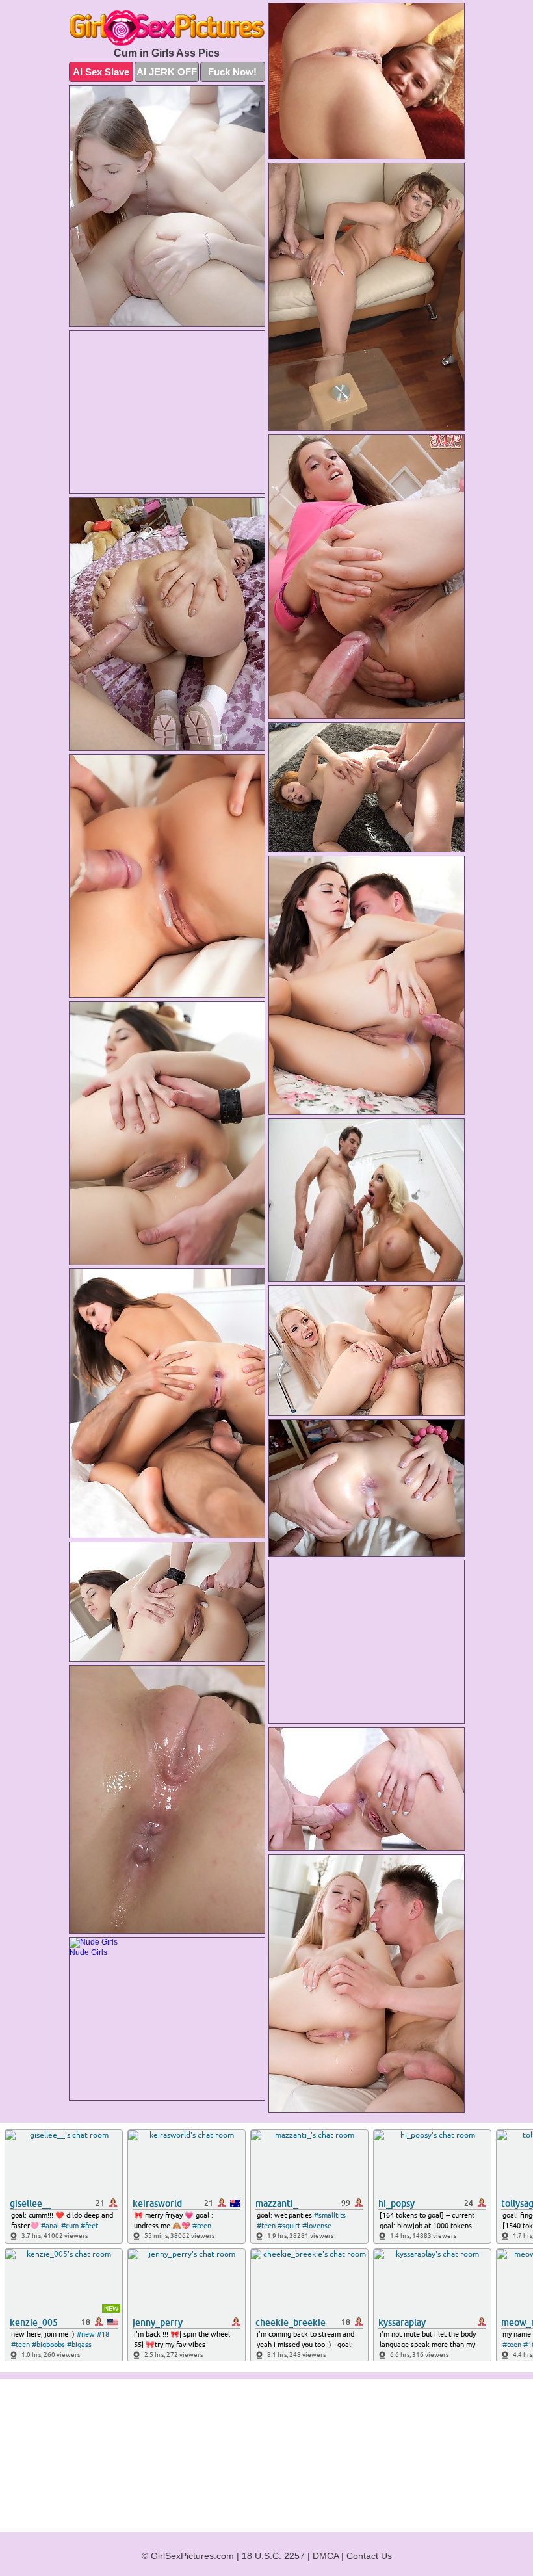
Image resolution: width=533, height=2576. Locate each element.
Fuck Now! (232, 72)
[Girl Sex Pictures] (167, 28)
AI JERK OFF (167, 72)
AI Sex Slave (101, 72)
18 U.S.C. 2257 (273, 2556)
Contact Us (369, 2556)
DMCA (326, 2556)
